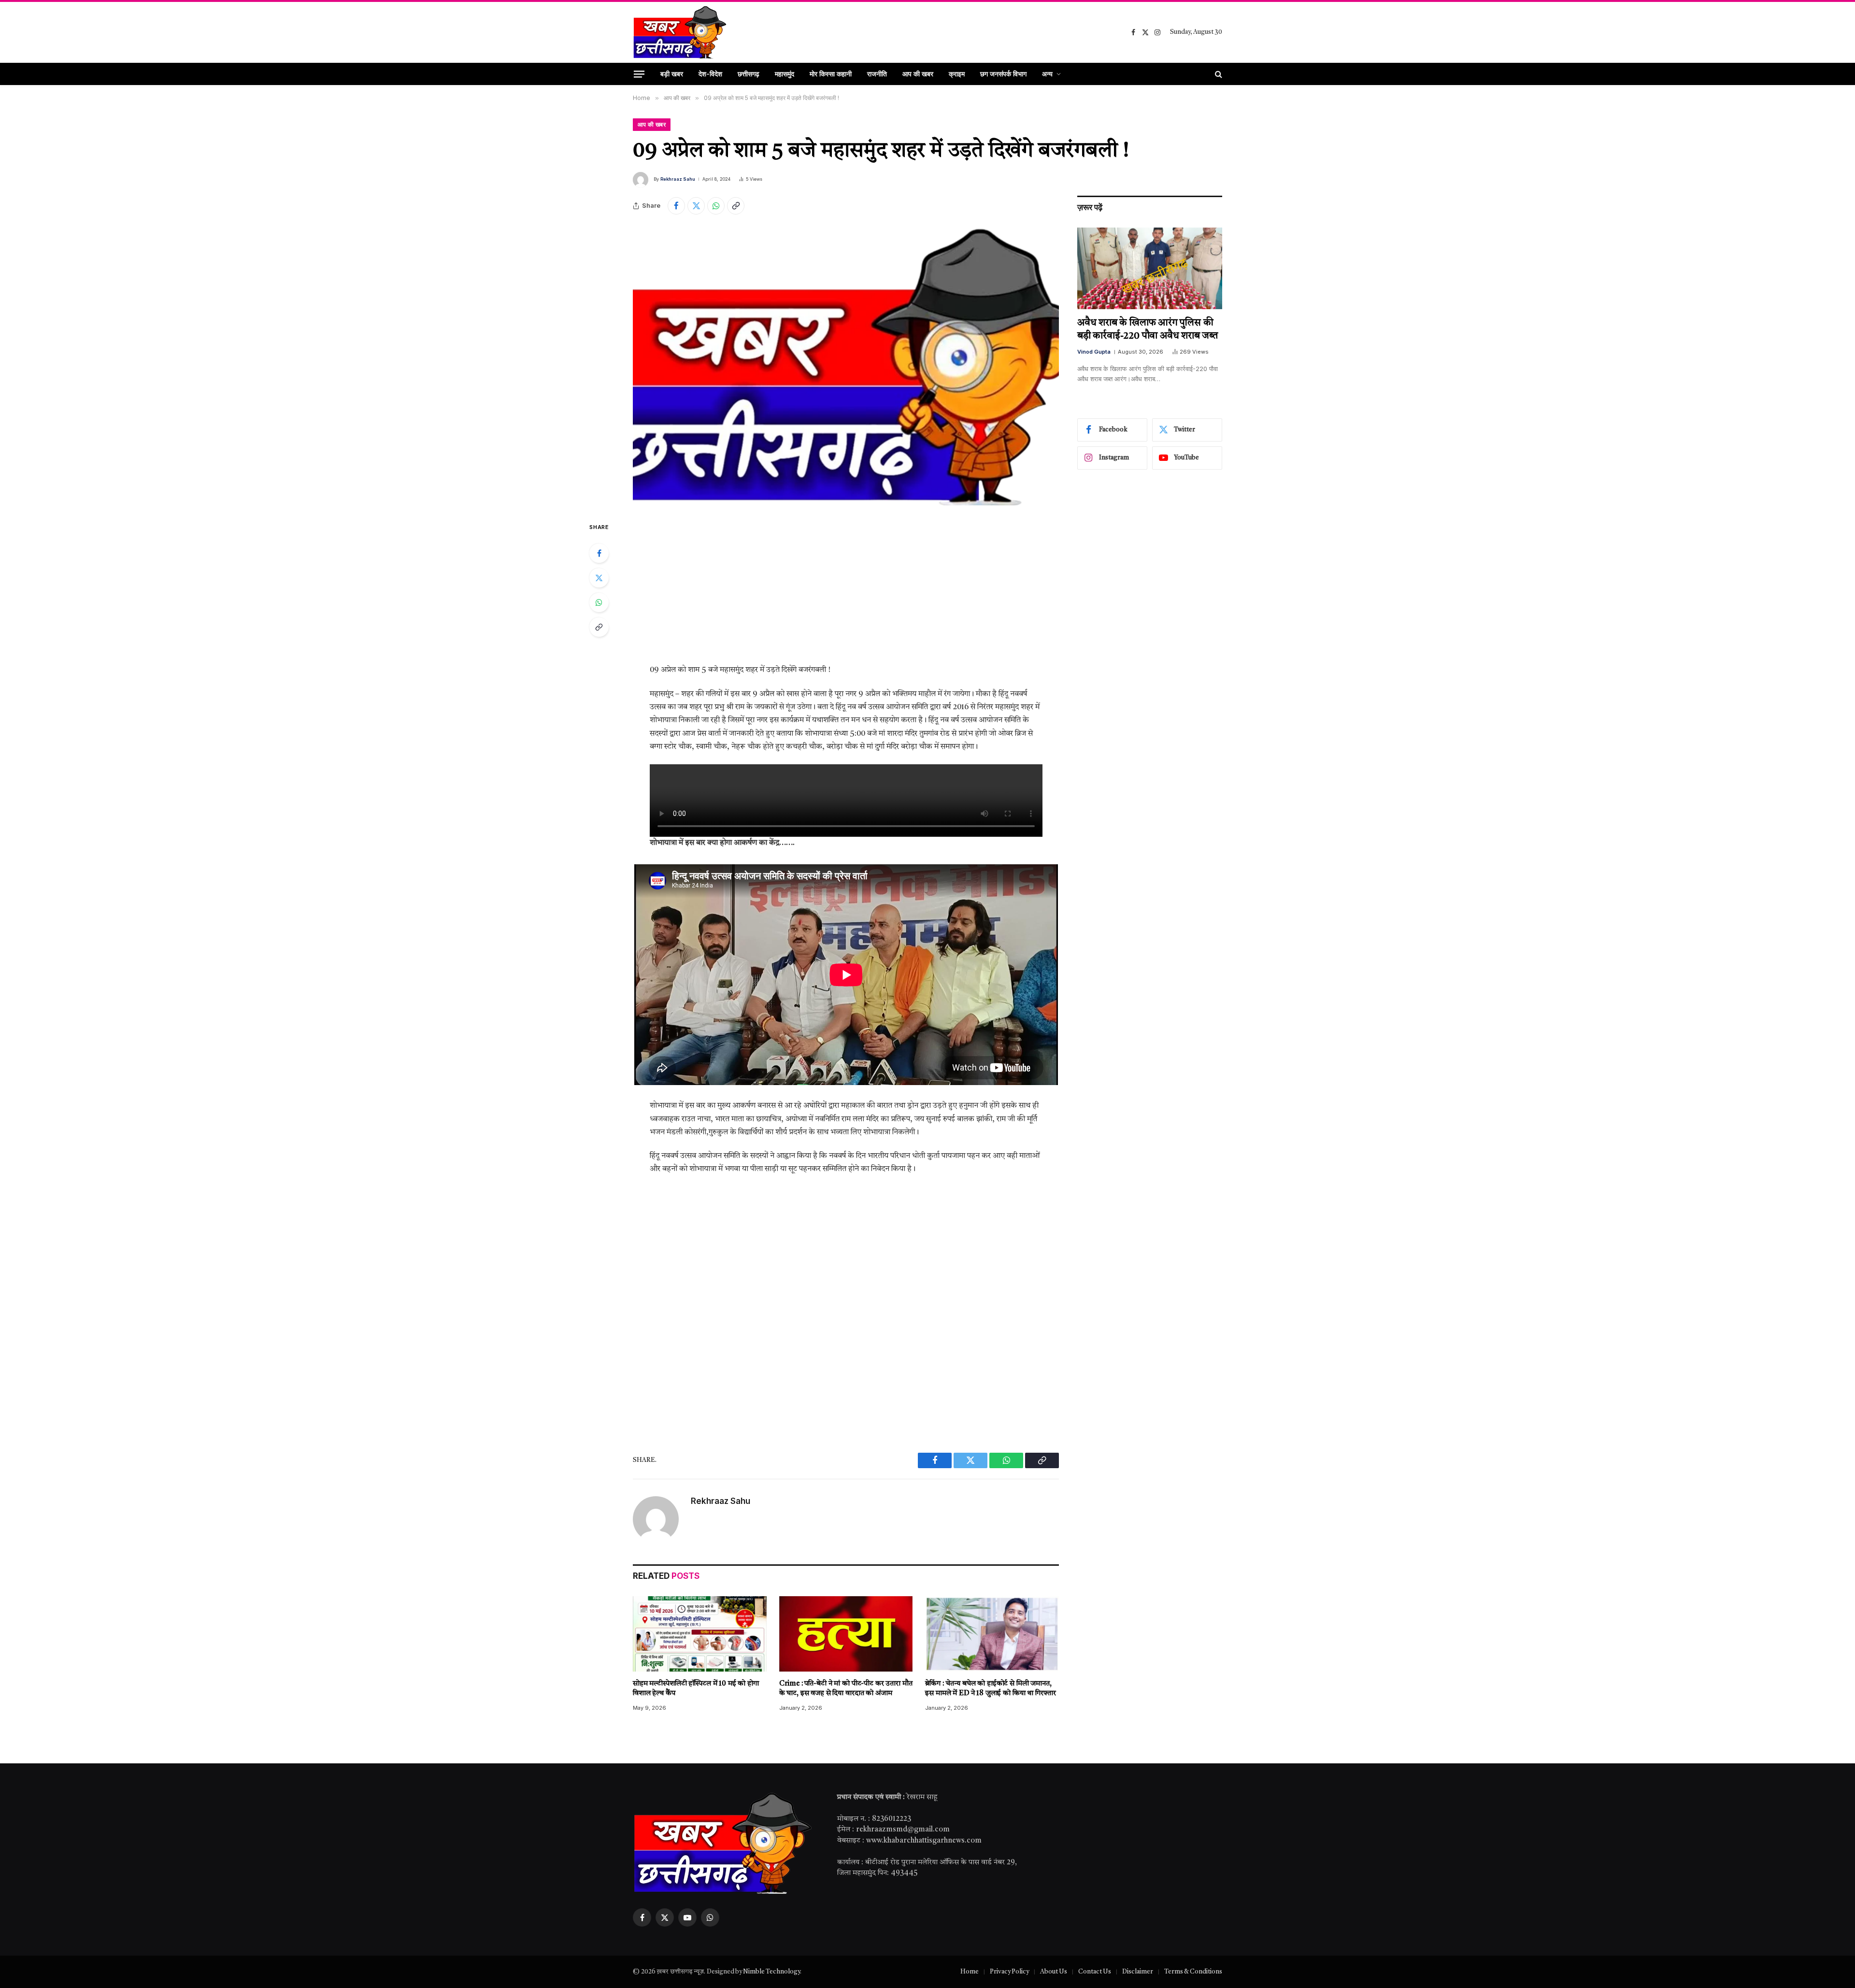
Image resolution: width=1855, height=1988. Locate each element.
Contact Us (1095, 1972)
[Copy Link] (736, 206)
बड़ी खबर (672, 74)
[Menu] (639, 74)
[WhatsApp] (599, 602)
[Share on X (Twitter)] (696, 206)
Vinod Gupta (1094, 352)
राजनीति (877, 74)
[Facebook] (599, 553)
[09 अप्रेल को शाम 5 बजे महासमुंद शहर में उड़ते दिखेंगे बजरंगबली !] (846, 366)
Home (970, 1972)
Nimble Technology (771, 1972)
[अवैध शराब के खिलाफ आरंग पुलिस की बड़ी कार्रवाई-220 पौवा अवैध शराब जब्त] (1150, 268)
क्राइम (957, 74)
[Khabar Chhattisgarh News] (680, 32)
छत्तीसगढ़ (749, 74)
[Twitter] (599, 578)
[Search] (1218, 74)
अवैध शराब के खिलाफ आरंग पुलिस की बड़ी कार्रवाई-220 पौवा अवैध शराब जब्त (1148, 330)
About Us (1054, 1972)
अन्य (1047, 74)
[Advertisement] (846, 592)
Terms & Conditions (1193, 1972)
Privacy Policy (1009, 1972)
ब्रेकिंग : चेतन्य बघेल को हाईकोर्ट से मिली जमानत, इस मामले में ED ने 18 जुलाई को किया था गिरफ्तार (990, 1689)
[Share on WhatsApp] (716, 206)
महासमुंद (785, 74)
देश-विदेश (710, 74)
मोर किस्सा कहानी (831, 74)
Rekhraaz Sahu (678, 179)
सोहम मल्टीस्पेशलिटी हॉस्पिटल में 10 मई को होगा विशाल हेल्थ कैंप (696, 1689)
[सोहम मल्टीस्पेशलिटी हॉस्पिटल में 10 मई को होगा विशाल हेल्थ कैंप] (700, 1634)
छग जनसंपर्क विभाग (1003, 74)
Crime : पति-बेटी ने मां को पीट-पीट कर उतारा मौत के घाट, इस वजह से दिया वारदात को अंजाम (846, 1689)
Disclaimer (1138, 1972)
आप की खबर (918, 74)
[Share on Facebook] (676, 206)
